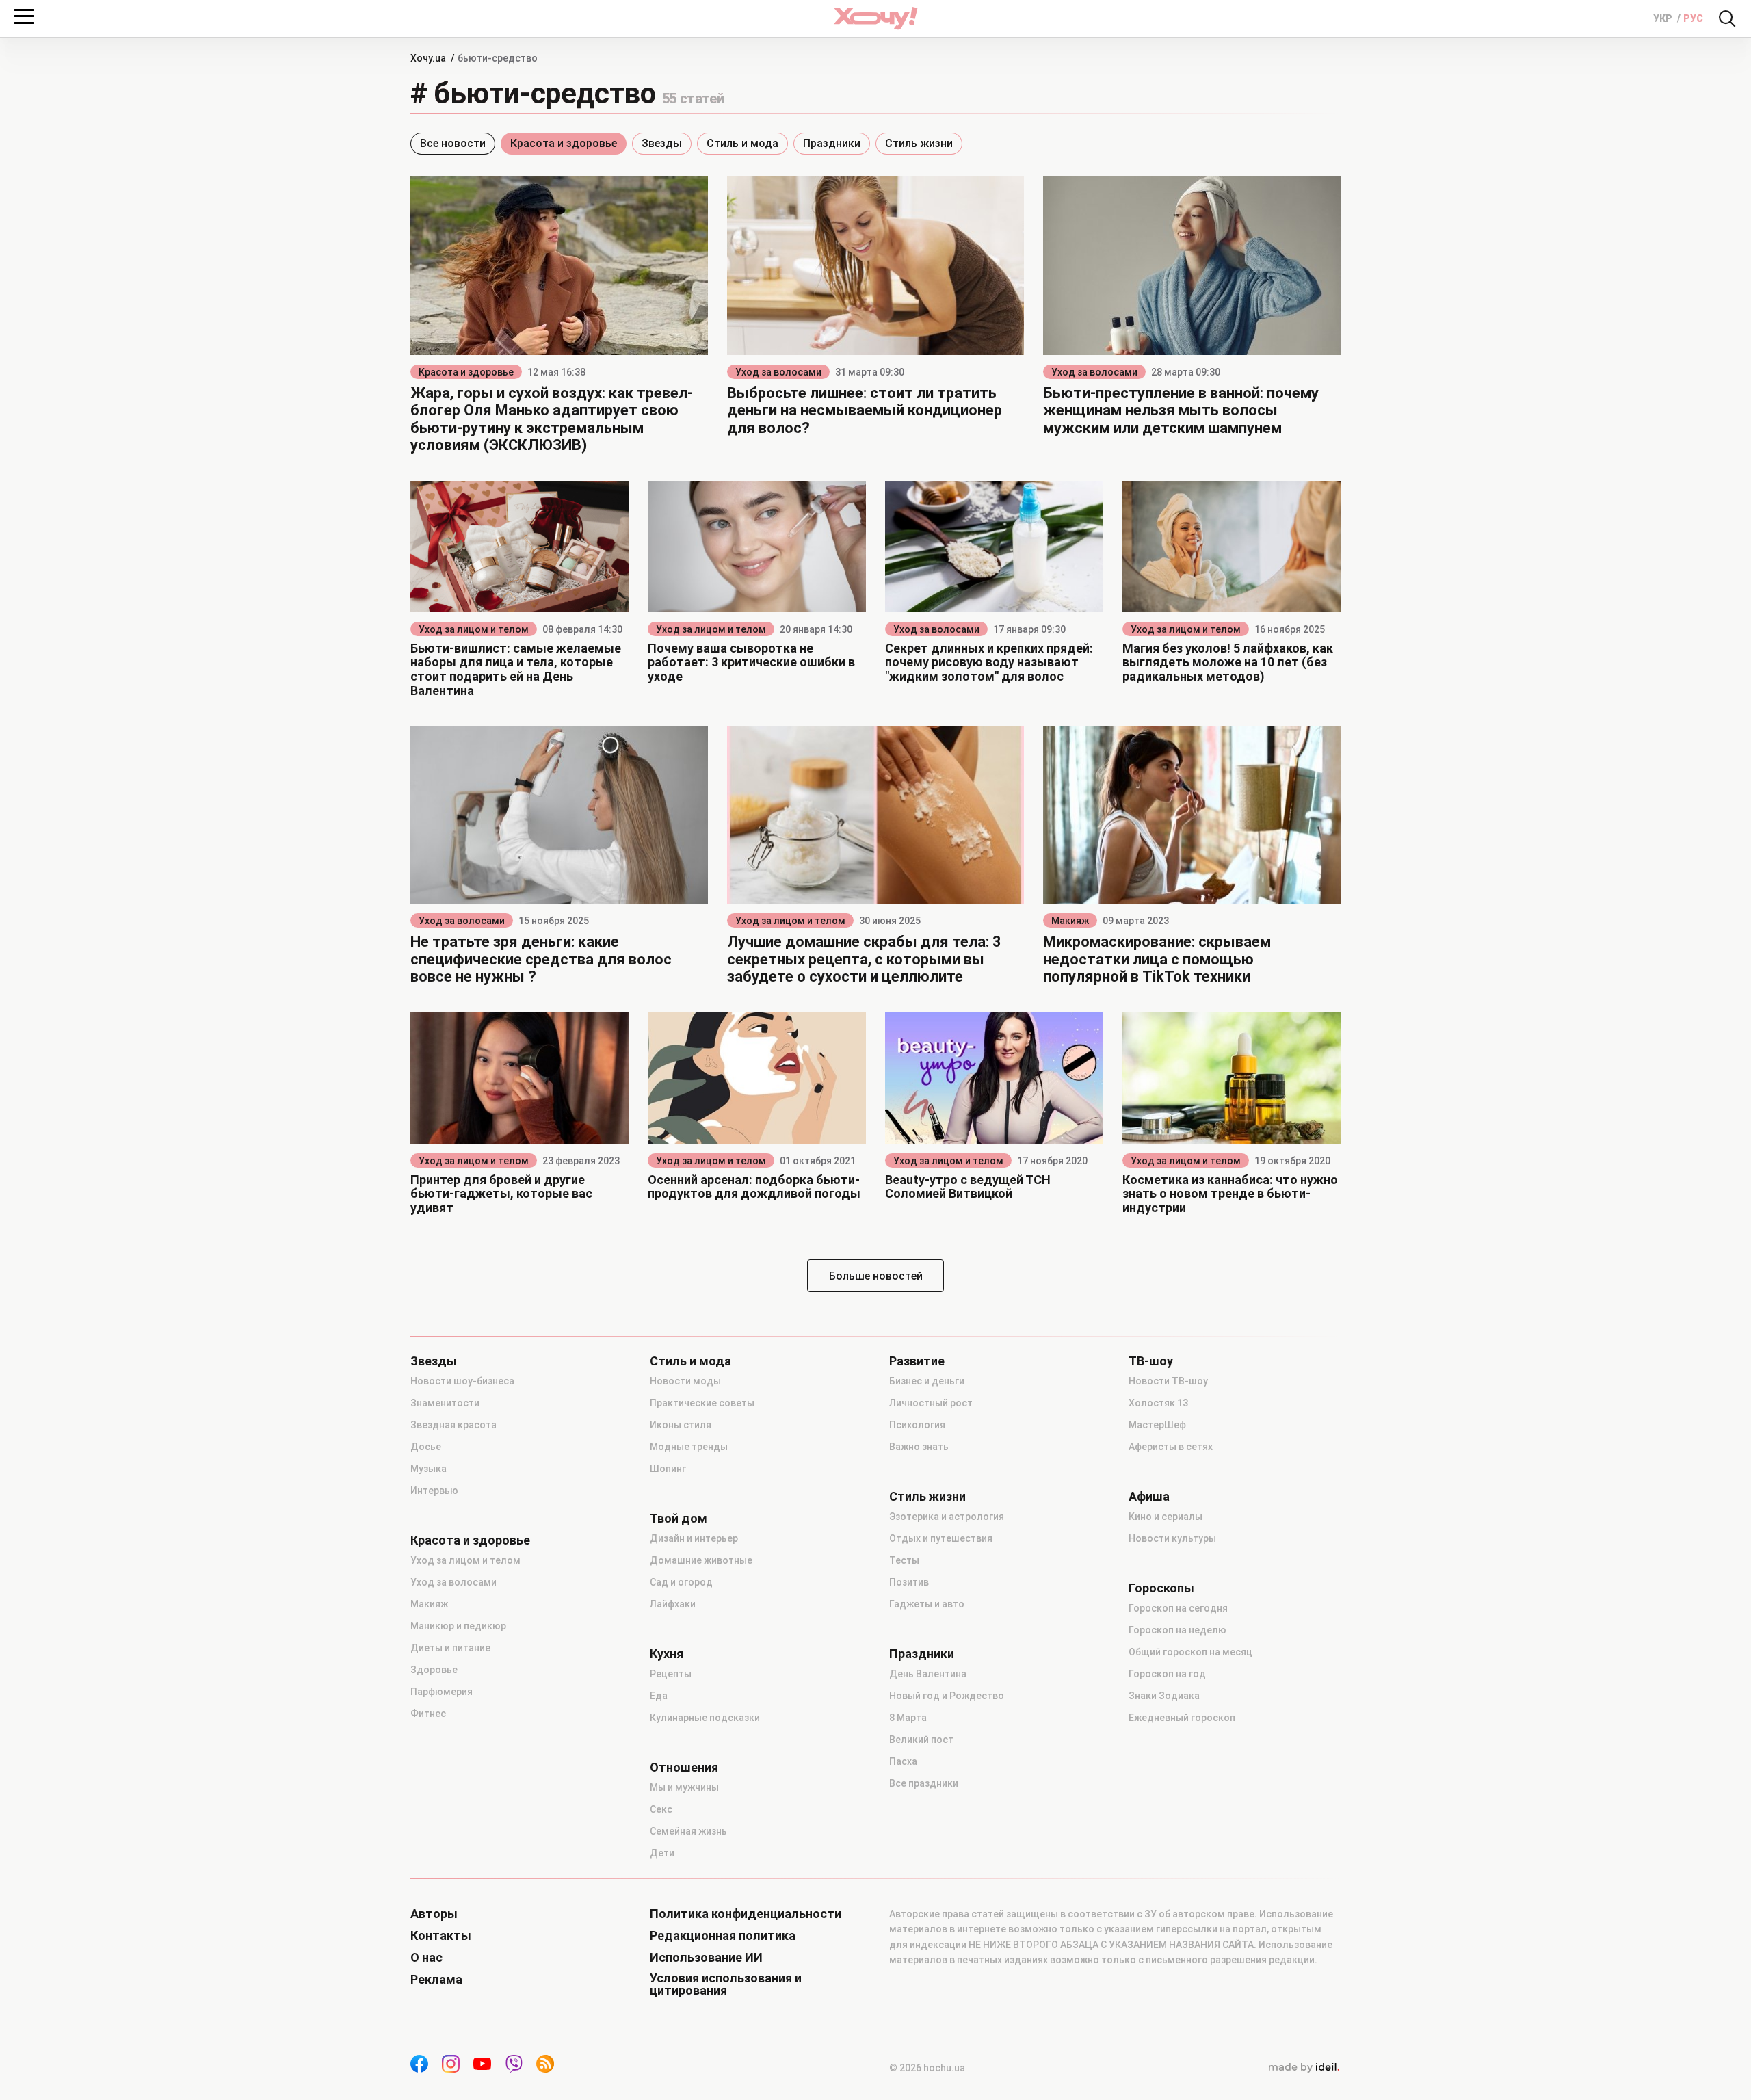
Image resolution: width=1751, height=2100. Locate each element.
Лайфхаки (673, 1604)
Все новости (453, 143)
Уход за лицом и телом (474, 629)
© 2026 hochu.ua (927, 2068)
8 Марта (908, 1718)
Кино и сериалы (1166, 1517)
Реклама (436, 1980)
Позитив (909, 1582)
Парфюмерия (442, 1692)
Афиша (1149, 1497)
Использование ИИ (706, 1958)
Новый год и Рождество (947, 1696)
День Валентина (928, 1674)
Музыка (429, 1469)
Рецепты (671, 1674)
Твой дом (679, 1519)
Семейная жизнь (688, 1831)
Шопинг (668, 1469)
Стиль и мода (742, 143)
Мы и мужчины (684, 1787)
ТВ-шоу (1151, 1361)
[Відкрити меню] (24, 16)
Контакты (441, 1936)
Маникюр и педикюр (458, 1626)
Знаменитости (445, 1403)
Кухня (667, 1654)
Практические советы (702, 1403)
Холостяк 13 (1158, 1403)
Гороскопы (1161, 1588)
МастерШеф (1157, 1425)
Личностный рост (931, 1403)
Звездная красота (453, 1425)
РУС (1693, 18)
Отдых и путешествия (941, 1538)
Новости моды (685, 1381)
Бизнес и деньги (927, 1381)
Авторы (434, 1914)
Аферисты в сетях (1171, 1447)
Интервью (434, 1491)
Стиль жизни (919, 143)
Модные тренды (689, 1447)
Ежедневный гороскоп (1182, 1718)
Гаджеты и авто (927, 1604)
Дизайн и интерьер (694, 1538)
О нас (426, 1958)
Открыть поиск (1727, 18)
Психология (917, 1425)
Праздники (832, 143)
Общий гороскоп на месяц (1190, 1652)
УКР (1664, 18)
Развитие (917, 1361)
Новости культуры (1172, 1538)
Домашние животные (701, 1560)
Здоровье (434, 1670)
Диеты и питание (450, 1648)
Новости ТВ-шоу (1168, 1381)
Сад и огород (681, 1582)
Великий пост (921, 1740)
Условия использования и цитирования (726, 1984)
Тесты (904, 1560)
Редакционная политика (723, 1936)
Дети (662, 1853)
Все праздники (924, 1783)
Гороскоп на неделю (1177, 1630)
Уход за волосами (778, 372)
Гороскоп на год (1167, 1674)
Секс (661, 1809)
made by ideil (1304, 2068)
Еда (659, 1696)
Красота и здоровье (564, 143)
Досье (426, 1447)
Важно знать (919, 1447)
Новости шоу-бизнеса (462, 1381)
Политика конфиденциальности (746, 1914)
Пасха (903, 1761)
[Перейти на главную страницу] (875, 18)
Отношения (684, 1768)
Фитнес (428, 1714)
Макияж (1070, 921)
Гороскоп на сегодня (1178, 1608)
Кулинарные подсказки (705, 1718)
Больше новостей (876, 1276)
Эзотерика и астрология (947, 1517)
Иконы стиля (681, 1425)
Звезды (662, 143)
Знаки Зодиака (1164, 1696)
